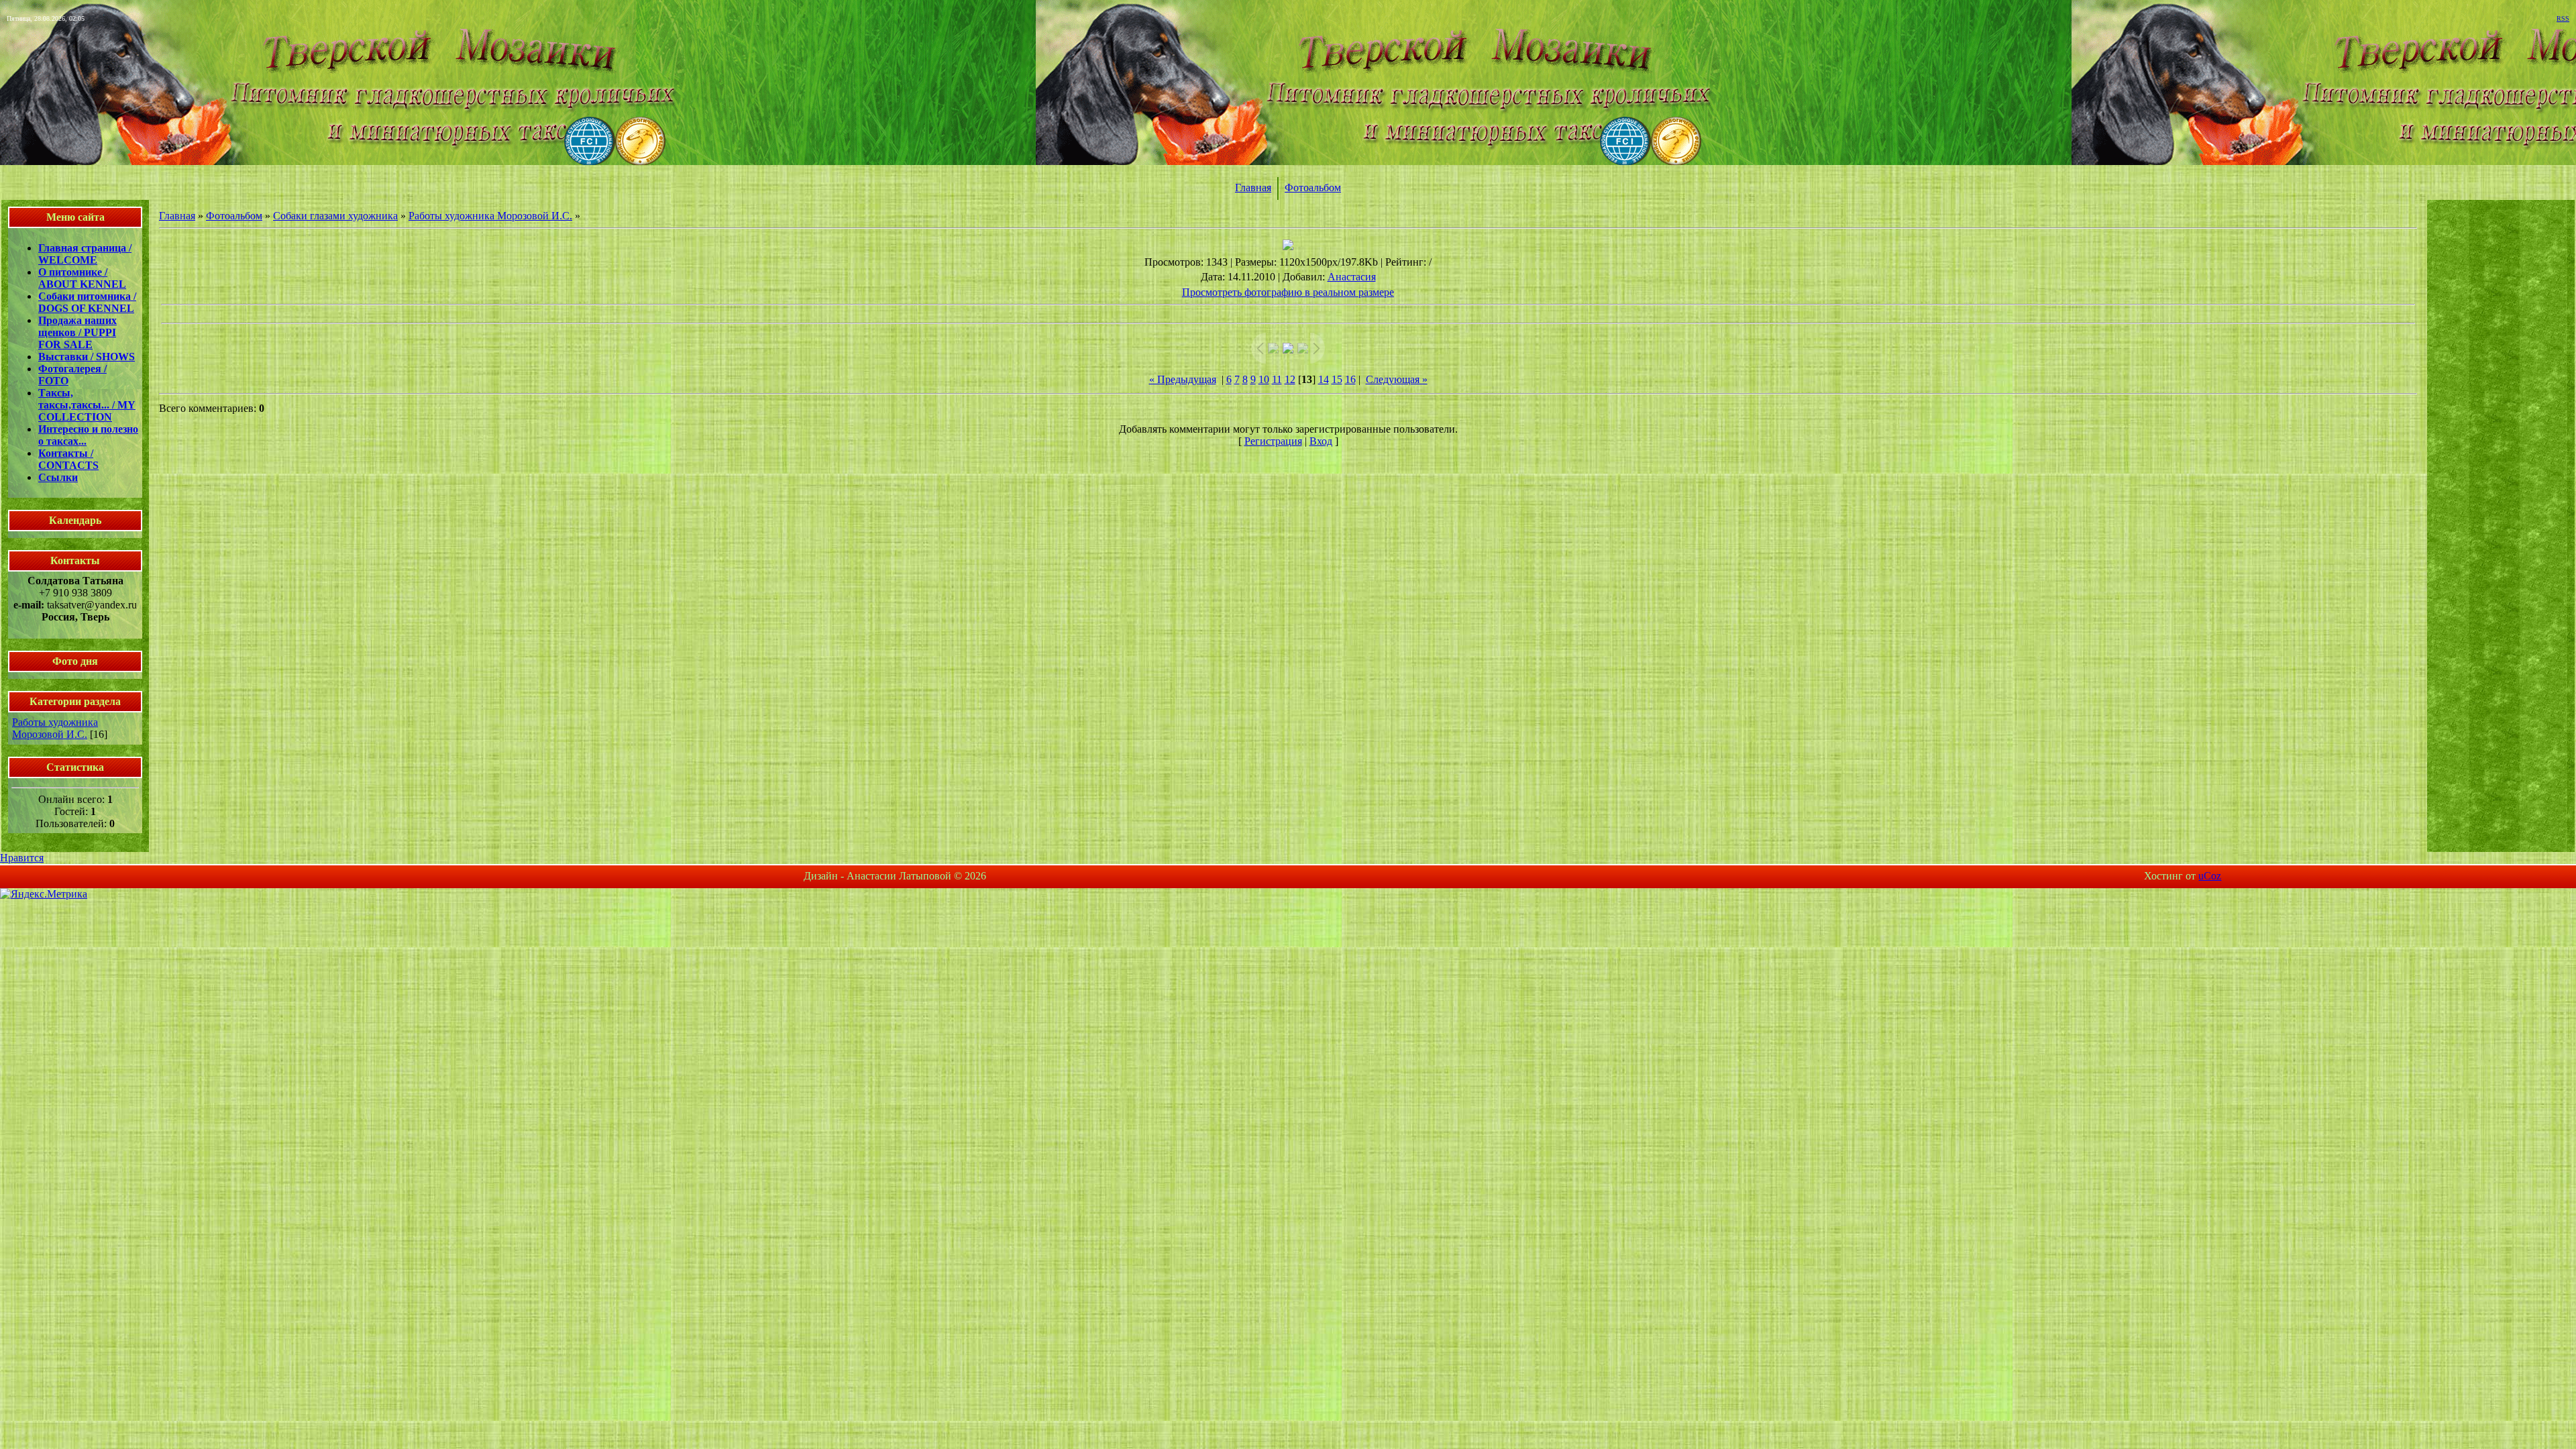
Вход (1321, 441)
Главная (1253, 187)
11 (1277, 379)
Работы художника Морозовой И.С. (55, 728)
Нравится (22, 858)
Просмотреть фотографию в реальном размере (1288, 292)
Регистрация (1273, 441)
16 (1350, 379)
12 (1290, 379)
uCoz (2210, 876)
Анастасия (1352, 277)
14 (1324, 379)
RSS (2563, 18)
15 (1337, 379)
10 (1264, 379)
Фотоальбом (1313, 187)
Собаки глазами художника (335, 216)
